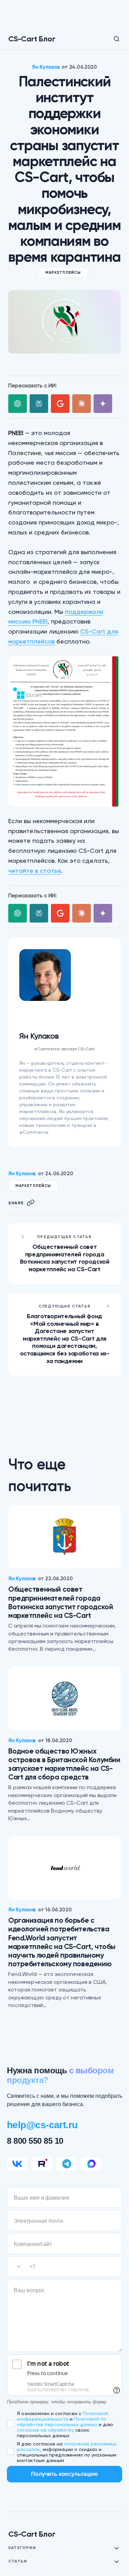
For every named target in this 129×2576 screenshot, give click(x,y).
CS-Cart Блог (32, 39)
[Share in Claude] (82, 404)
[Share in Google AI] (60, 404)
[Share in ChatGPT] (18, 404)
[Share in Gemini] (103, 404)
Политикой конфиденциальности (62, 2416)
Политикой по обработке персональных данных (62, 2422)
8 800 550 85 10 (35, 2141)
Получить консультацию (64, 2474)
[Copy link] (31, 1203)
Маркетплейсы (63, 273)
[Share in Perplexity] (39, 404)
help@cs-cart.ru (42, 2125)
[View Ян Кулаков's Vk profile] (65, 1015)
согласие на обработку (45, 2430)
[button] (112, 39)
